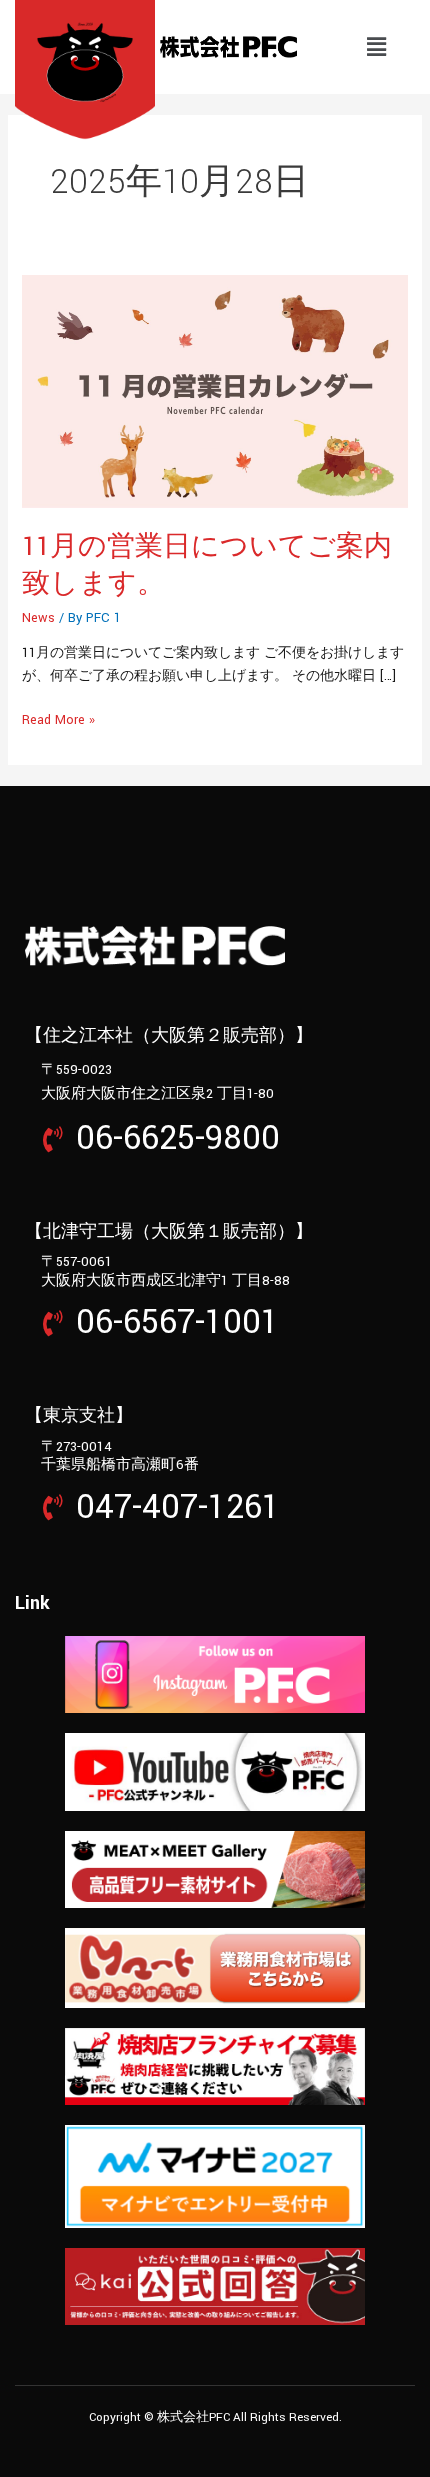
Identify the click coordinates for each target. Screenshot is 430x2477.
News (38, 618)
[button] (376, 47)
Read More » (58, 719)
